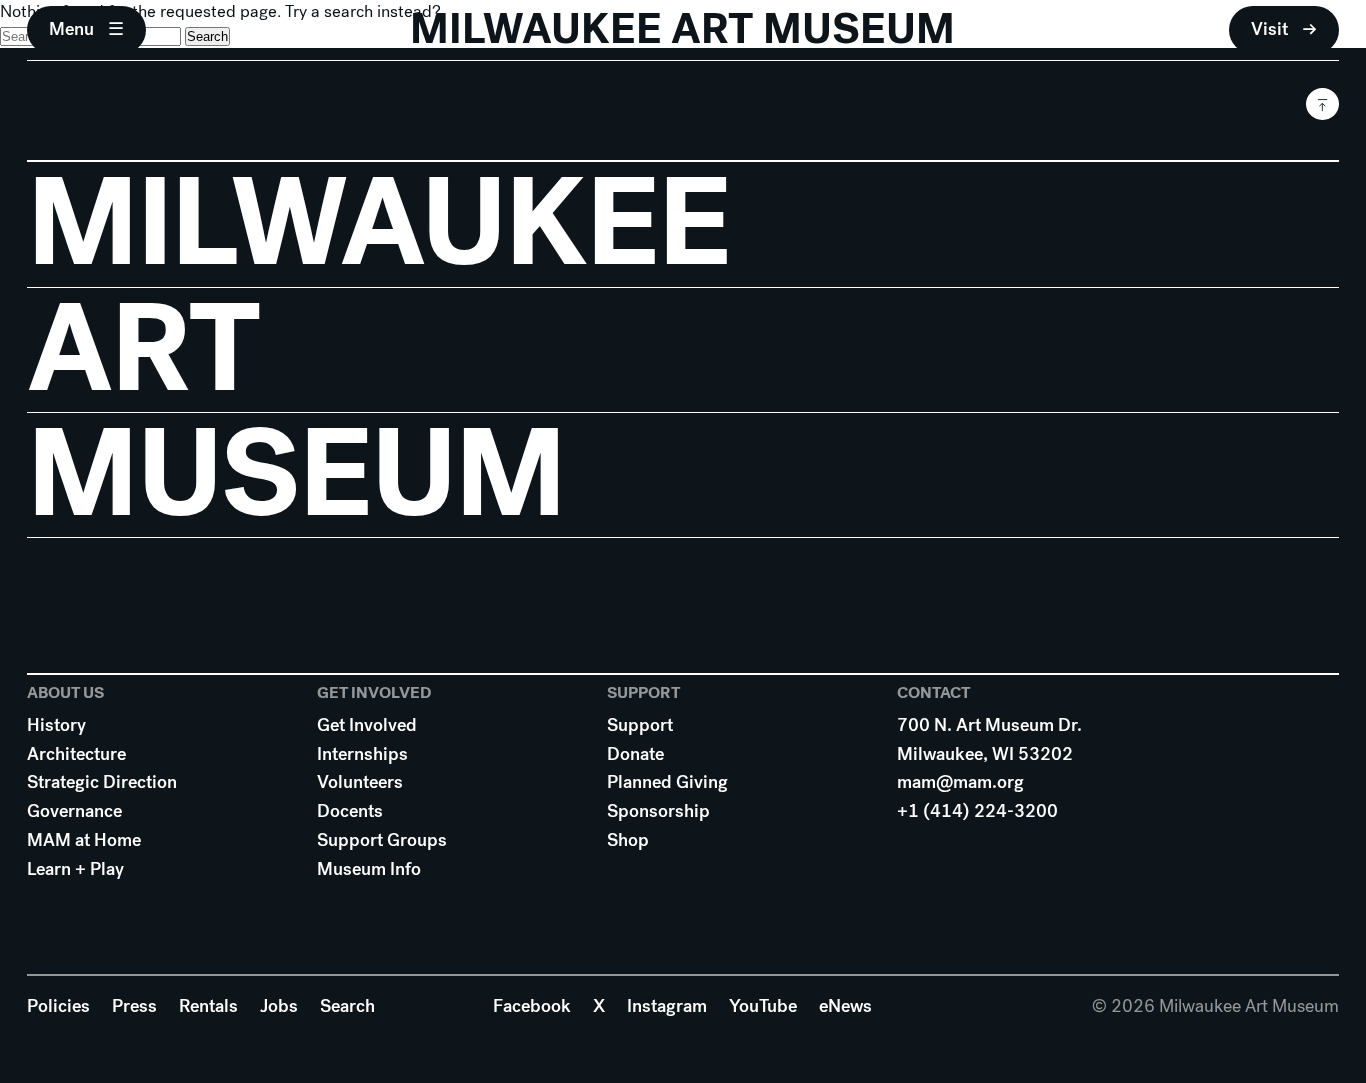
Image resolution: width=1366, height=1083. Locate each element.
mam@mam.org (960, 782)
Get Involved (367, 725)
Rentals (208, 1006)
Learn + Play (75, 869)
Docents (350, 811)
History (56, 725)
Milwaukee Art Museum (682, 29)
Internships (362, 754)
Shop (628, 840)
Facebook (532, 1006)
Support (640, 725)
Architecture (76, 754)
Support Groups (382, 840)
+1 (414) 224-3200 (977, 811)
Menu (71, 29)
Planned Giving (667, 782)
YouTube (763, 1006)
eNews (845, 1006)
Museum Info (369, 869)
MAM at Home (84, 840)
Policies (58, 1006)
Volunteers (360, 782)
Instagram (667, 1006)
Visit (1269, 29)
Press (134, 1006)
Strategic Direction (102, 782)
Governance (74, 811)
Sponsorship (658, 811)
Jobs (279, 1006)
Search (347, 1006)
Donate (635, 754)
